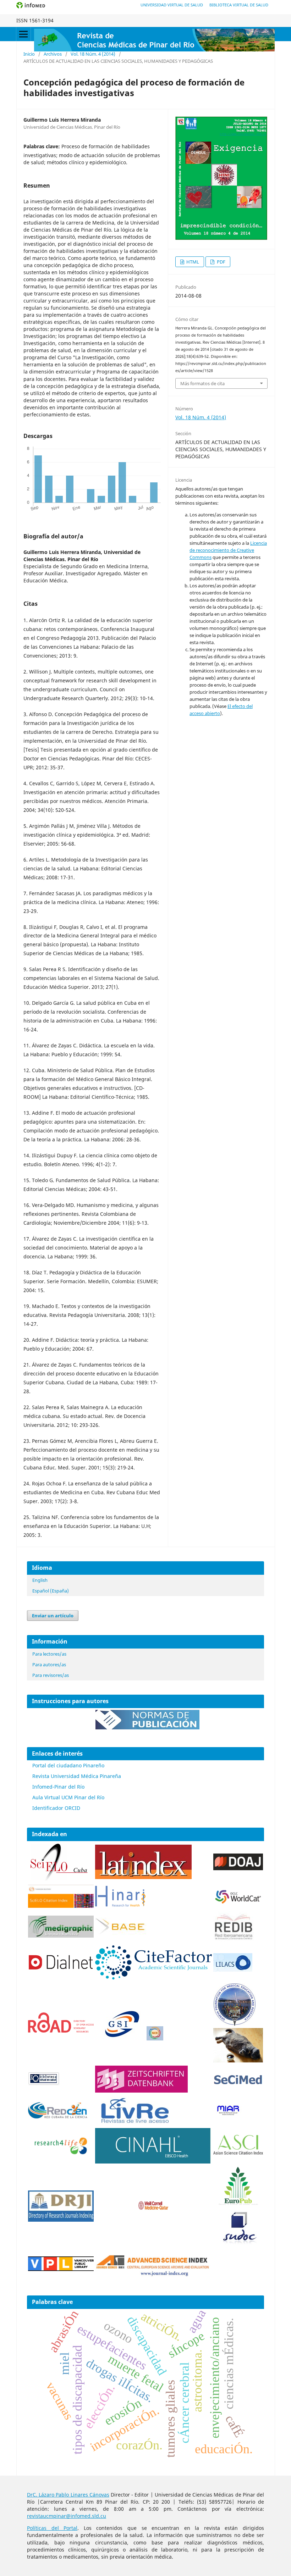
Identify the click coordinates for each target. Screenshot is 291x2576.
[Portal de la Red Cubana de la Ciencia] (58, 2117)
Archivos (53, 54)
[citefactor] (153, 1977)
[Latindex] (143, 1877)
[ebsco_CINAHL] (153, 2162)
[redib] (234, 1940)
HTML (192, 262)
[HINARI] (120, 1905)
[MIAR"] (228, 2114)
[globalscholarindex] (119, 2038)
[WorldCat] (238, 1902)
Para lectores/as (49, 1654)
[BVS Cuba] (44, 2084)
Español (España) (51, 1591)
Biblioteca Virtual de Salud (239, 5)
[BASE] (122, 1934)
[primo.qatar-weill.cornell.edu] (153, 2211)
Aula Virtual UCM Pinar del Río (68, 1797)
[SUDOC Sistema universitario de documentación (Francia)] (235, 2024)
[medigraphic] (61, 1936)
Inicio (29, 54)
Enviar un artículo (53, 1616)
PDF (221, 262)
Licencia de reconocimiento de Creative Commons (228, 550)
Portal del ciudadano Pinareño (68, 1765)
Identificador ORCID (56, 1808)
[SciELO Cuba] (59, 1880)
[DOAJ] (238, 1868)
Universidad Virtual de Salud (172, 5)
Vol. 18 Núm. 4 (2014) (93, 54)
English (40, 1580)
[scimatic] (155, 2038)
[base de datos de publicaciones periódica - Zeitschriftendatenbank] (141, 2091)
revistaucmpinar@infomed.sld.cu (67, 2516)
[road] (61, 2031)
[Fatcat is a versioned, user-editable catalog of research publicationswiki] (238, 2060)
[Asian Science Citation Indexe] (238, 2154)
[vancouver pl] (61, 2269)
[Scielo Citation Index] (61, 1906)
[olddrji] (61, 2220)
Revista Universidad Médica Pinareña (77, 1776)
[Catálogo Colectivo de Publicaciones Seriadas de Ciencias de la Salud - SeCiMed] (238, 2085)
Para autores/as (49, 1664)
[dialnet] (61, 1978)
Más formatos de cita (202, 383)
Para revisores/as (51, 1675)
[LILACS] (233, 1970)
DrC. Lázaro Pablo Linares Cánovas (68, 2495)
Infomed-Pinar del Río (58, 1787)
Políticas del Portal (52, 2528)
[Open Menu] (23, 34)
